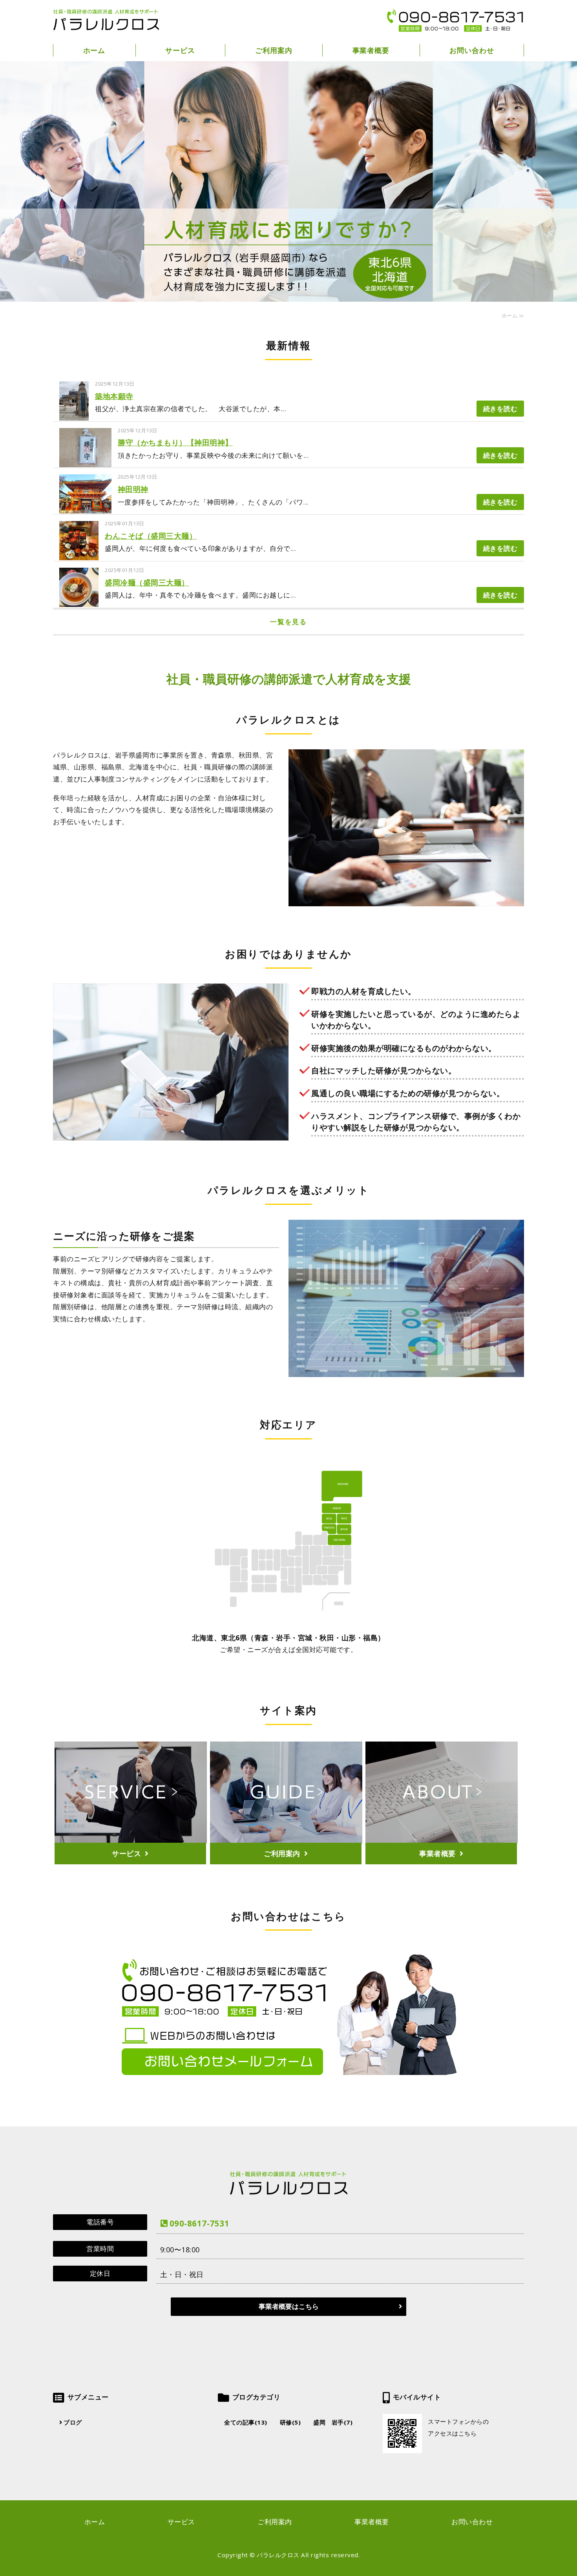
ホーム (94, 50)
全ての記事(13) (246, 2422)
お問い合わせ (472, 50)
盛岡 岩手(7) (333, 2422)
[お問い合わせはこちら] (288, 2078)
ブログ (73, 2422)
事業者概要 (371, 50)
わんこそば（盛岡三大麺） (151, 536)
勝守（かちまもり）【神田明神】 (175, 443)
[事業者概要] (442, 1850)
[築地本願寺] (74, 414)
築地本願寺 (114, 396)
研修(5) (290, 2422)
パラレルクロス (278, 2555)
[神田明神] (85, 507)
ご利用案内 (274, 50)
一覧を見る (288, 622)
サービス (180, 50)
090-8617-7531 (199, 2223)
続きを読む (500, 409)
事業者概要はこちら (289, 2306)
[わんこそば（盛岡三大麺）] (79, 554)
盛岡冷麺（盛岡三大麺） (147, 583)
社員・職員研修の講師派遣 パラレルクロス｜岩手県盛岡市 (106, 20)
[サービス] (131, 1850)
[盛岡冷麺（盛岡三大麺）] (79, 600)
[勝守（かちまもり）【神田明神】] (85, 461)
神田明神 (133, 489)
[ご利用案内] (286, 1850)
